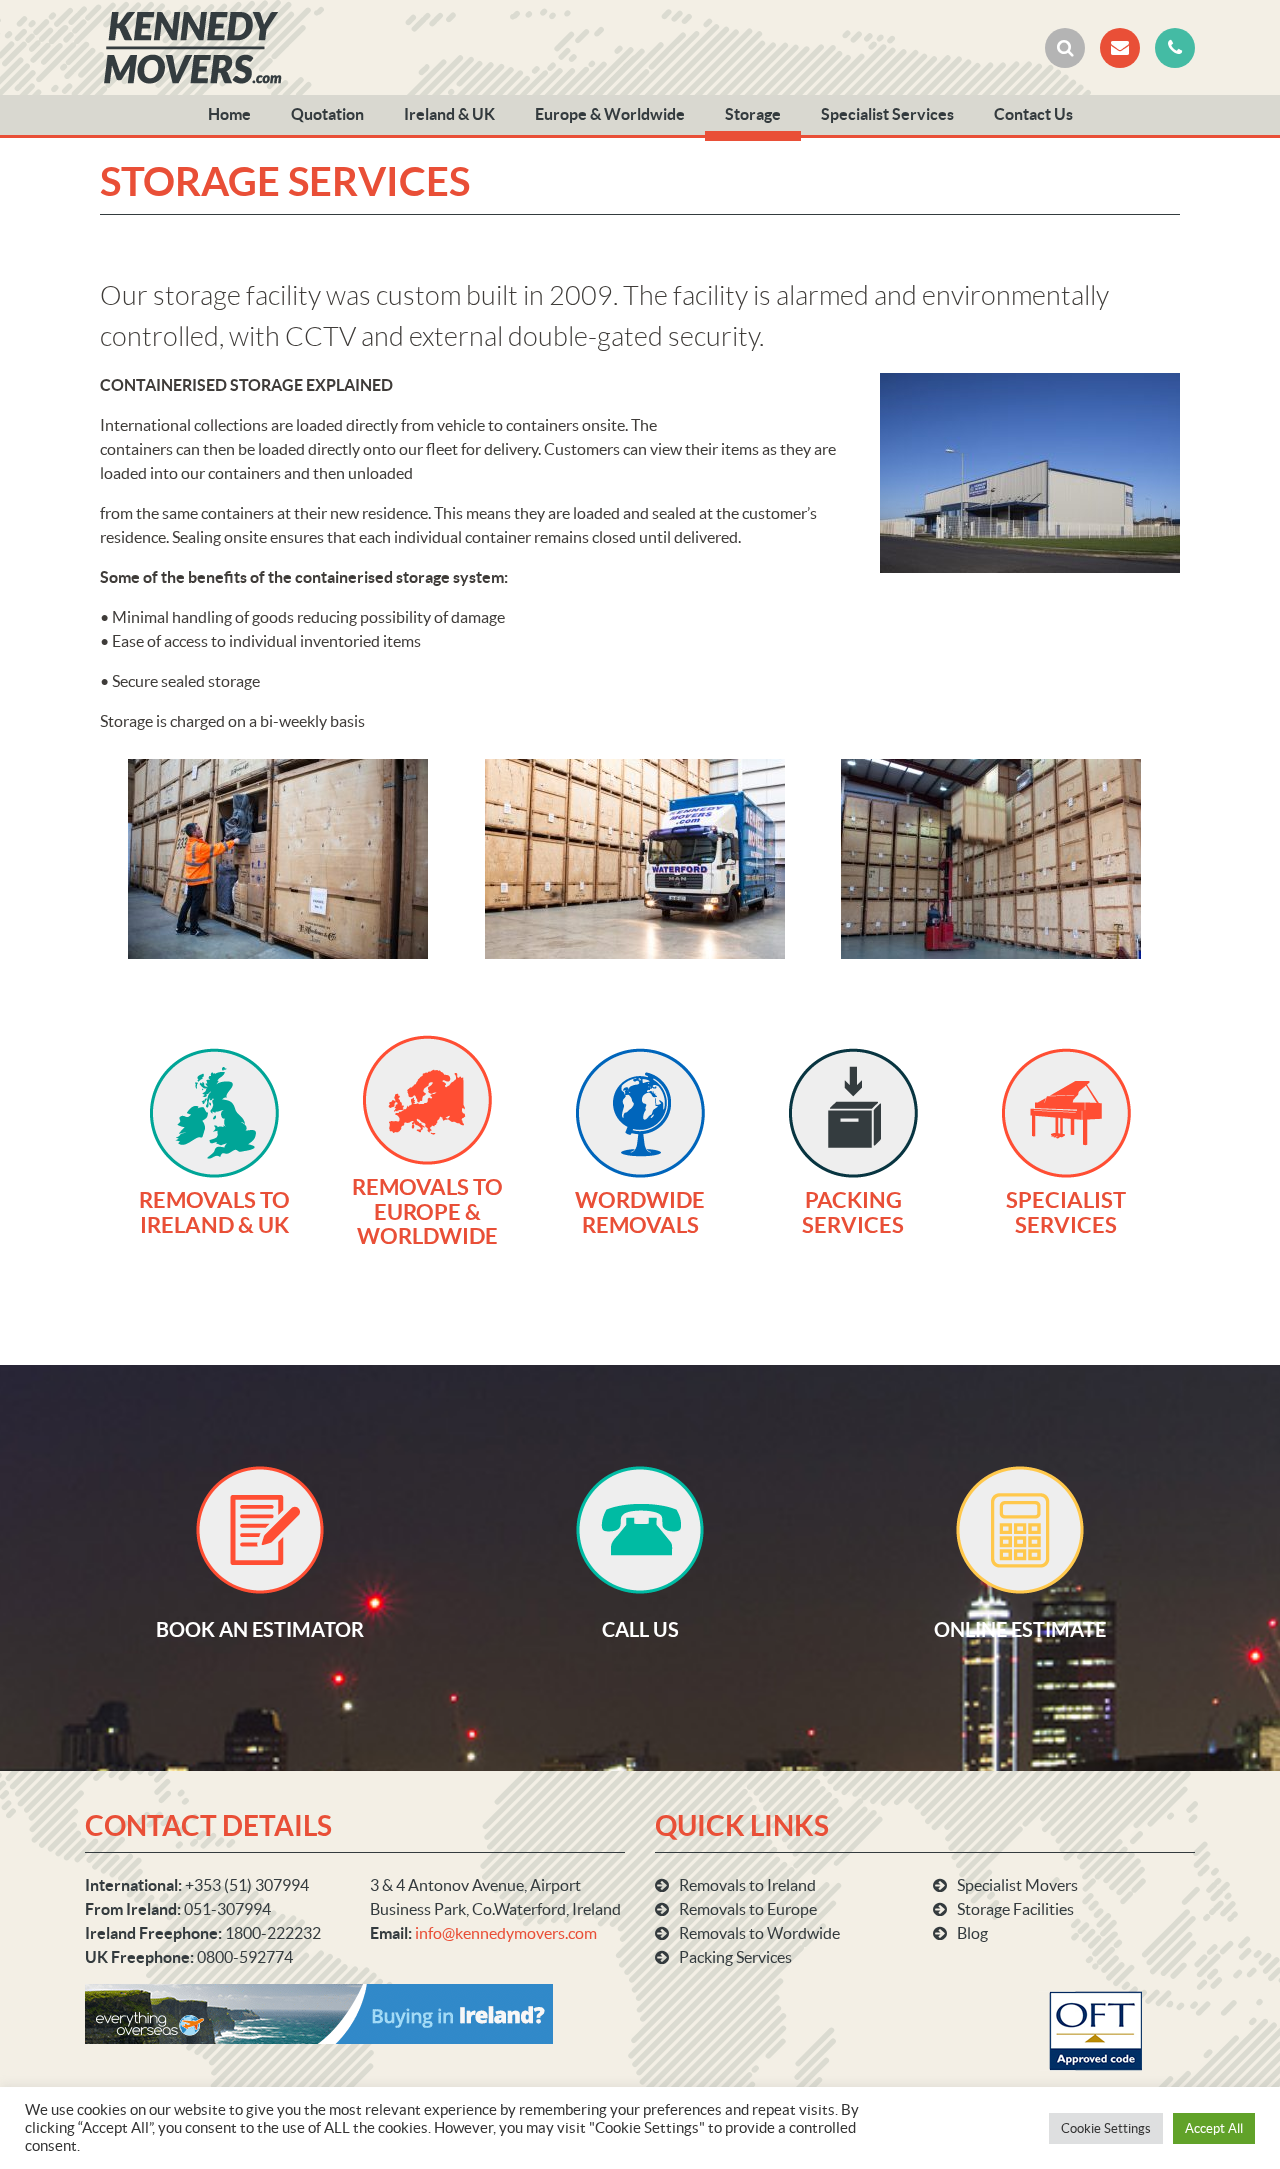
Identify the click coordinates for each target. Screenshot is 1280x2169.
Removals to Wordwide (759, 1933)
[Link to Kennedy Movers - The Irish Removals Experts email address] (1120, 48)
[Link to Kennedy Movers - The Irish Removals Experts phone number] (1175, 48)
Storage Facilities (1015, 1909)
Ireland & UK (449, 114)
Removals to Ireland (747, 1885)
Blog (972, 1933)
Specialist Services (887, 114)
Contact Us (1033, 114)
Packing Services (735, 1957)
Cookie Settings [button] (1106, 2128)
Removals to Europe (748, 1909)
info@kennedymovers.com (506, 1933)
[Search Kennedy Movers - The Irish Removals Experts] (1065, 48)
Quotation (327, 114)
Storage (753, 114)
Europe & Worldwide (610, 114)
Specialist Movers (1017, 1885)
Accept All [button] (1214, 2128)
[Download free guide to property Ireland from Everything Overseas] (319, 2012)
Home (229, 114)
